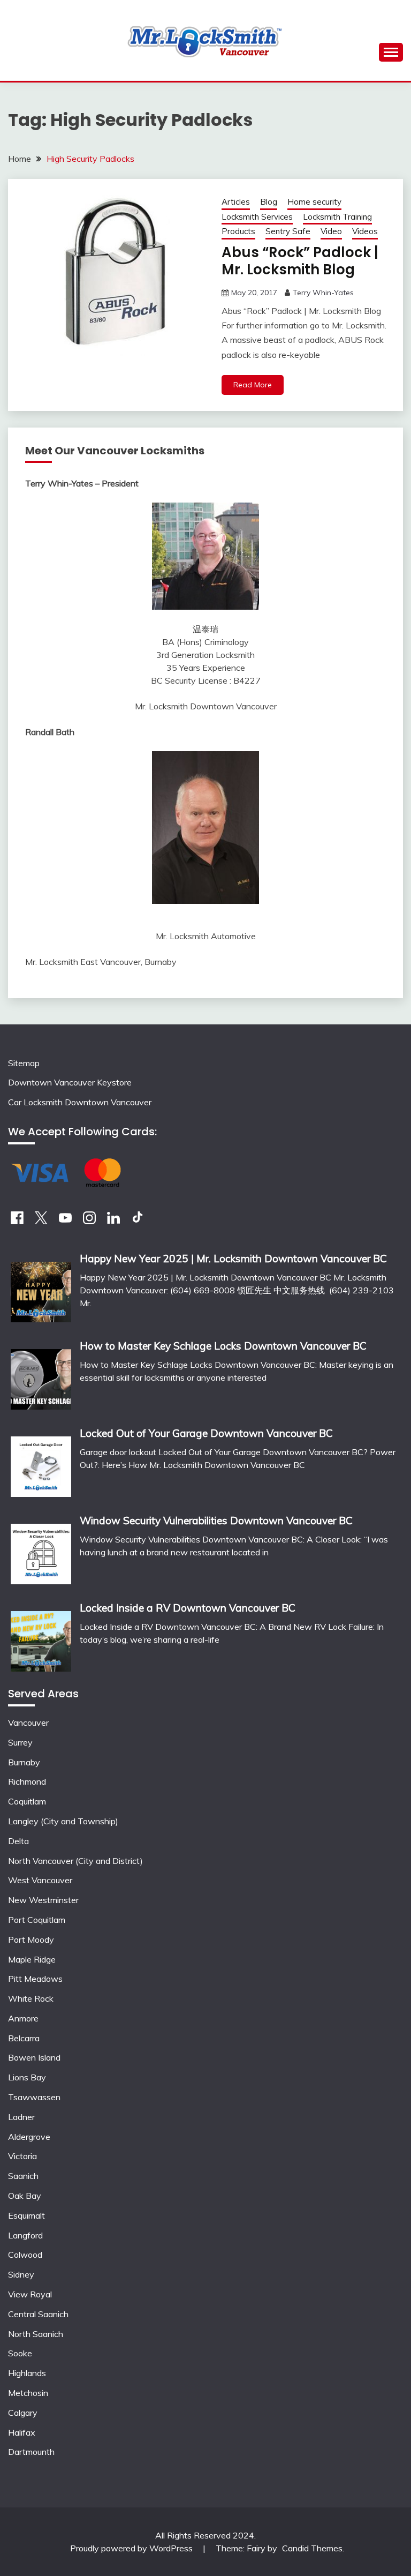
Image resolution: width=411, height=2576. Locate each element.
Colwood (25, 2255)
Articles (236, 202)
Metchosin (28, 2393)
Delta (18, 1841)
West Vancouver (40, 1880)
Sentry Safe (288, 231)
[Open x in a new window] (41, 1221)
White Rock (31, 1998)
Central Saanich (38, 2314)
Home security (314, 202)
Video (331, 231)
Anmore (23, 2018)
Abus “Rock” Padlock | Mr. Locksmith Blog (300, 261)
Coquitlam (27, 1801)
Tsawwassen (34, 2097)
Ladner (21, 2117)
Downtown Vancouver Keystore (70, 1082)
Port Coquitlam (37, 1920)
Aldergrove (29, 2137)
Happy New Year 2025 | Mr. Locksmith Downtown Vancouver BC (233, 1259)
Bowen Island (34, 2057)
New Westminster (43, 1900)
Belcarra (24, 2038)
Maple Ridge (32, 1959)
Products (238, 231)
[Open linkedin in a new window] (113, 1221)
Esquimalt (26, 2215)
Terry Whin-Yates (323, 293)
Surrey (20, 1742)
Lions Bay (27, 2077)
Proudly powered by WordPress (132, 2548)
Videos (365, 231)
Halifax (22, 2432)
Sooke (20, 2353)
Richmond (27, 1781)
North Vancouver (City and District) (75, 1861)
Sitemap (24, 1063)
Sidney (21, 2274)
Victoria (22, 2156)
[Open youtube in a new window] (65, 1221)
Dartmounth (31, 2452)
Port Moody (31, 1940)
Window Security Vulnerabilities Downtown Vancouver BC (216, 1521)
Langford (25, 2235)
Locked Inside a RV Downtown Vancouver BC (188, 1608)
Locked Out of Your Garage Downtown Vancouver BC (206, 1433)
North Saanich (36, 2334)
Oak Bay (25, 2196)
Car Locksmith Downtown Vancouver (80, 1102)
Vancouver (28, 1723)
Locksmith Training (337, 217)
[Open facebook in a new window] (17, 1221)
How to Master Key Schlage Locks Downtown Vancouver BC (223, 1346)
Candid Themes (312, 2548)
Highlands (27, 2373)
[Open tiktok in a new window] (138, 1221)
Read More (253, 385)
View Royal (30, 2294)
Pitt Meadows (35, 1979)
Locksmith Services (257, 217)
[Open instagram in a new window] (89, 1221)
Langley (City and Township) (63, 1821)
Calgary (23, 2413)
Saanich (23, 2176)
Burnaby (24, 1762)
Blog (269, 202)
